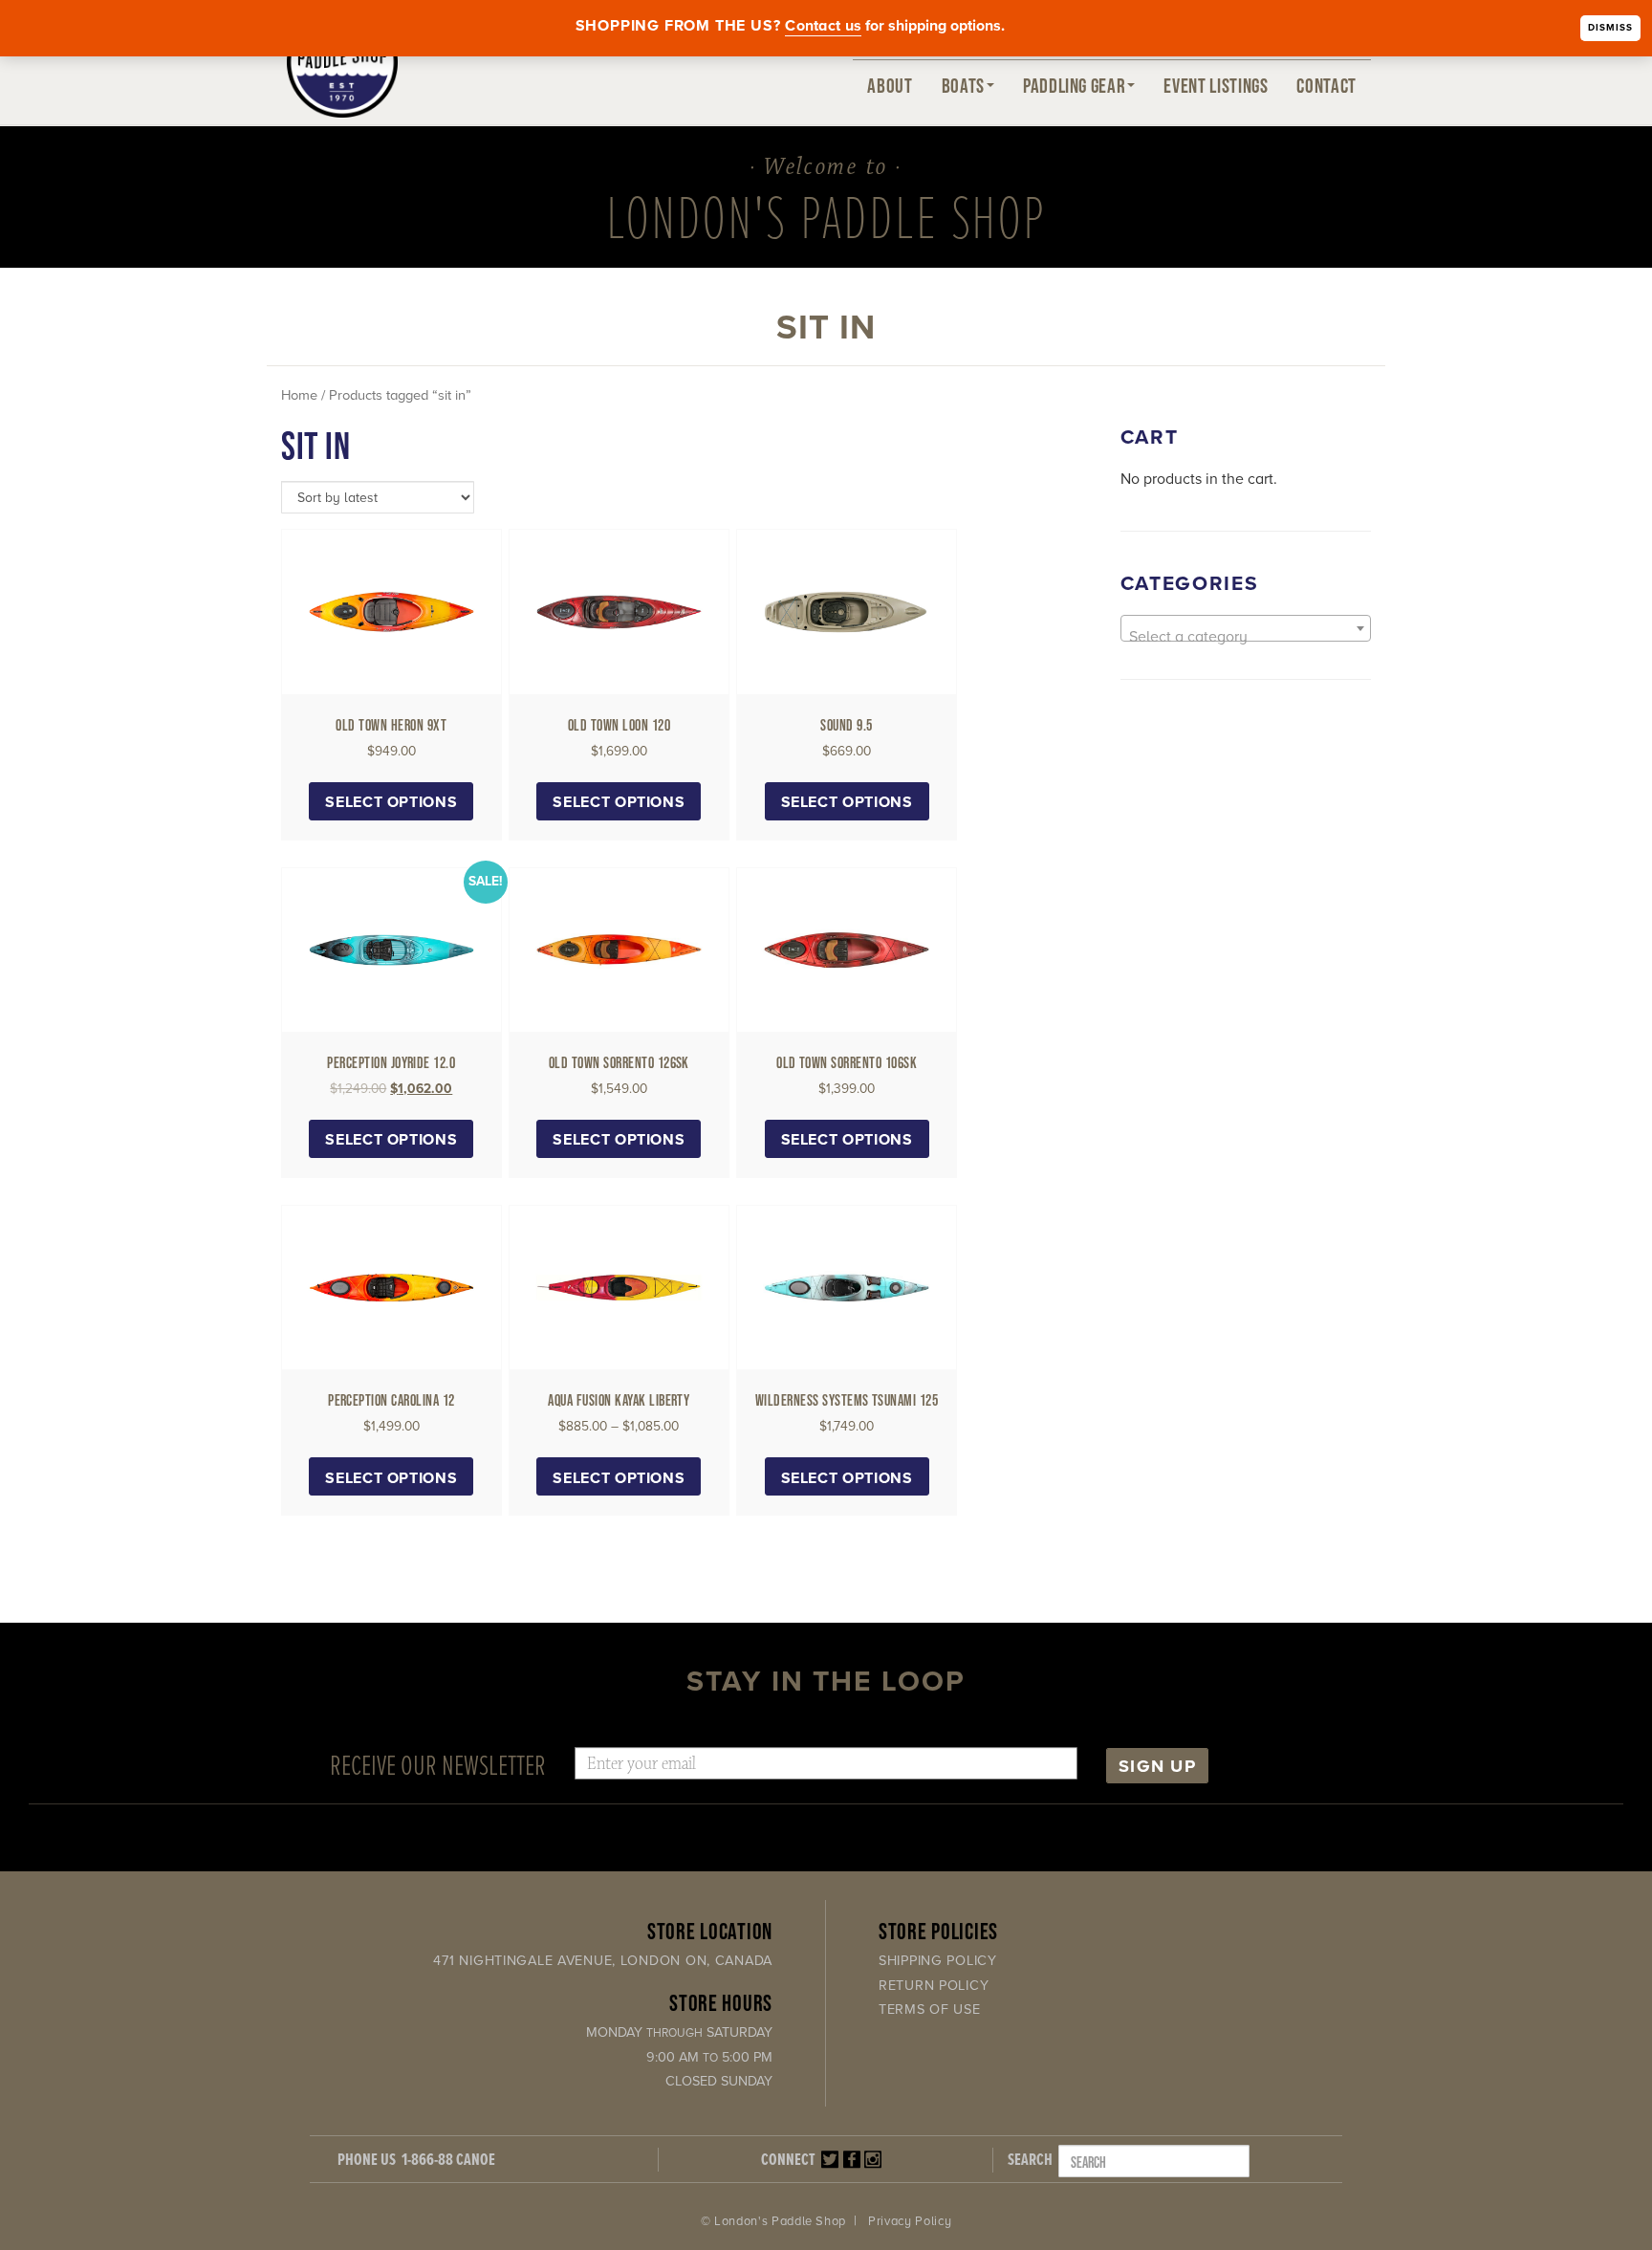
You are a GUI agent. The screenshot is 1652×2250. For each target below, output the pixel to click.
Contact (1326, 85)
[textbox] (1246, 637)
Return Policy (934, 1986)
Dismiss (1610, 28)
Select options (391, 802)
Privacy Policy (910, 2221)
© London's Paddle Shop (773, 2221)
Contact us (823, 26)
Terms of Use (930, 2010)
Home (299, 395)
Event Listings (1216, 85)
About (890, 85)
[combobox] (1246, 628)
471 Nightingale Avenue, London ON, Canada (603, 1961)
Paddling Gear (1074, 85)
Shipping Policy (938, 1961)
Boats (963, 85)
